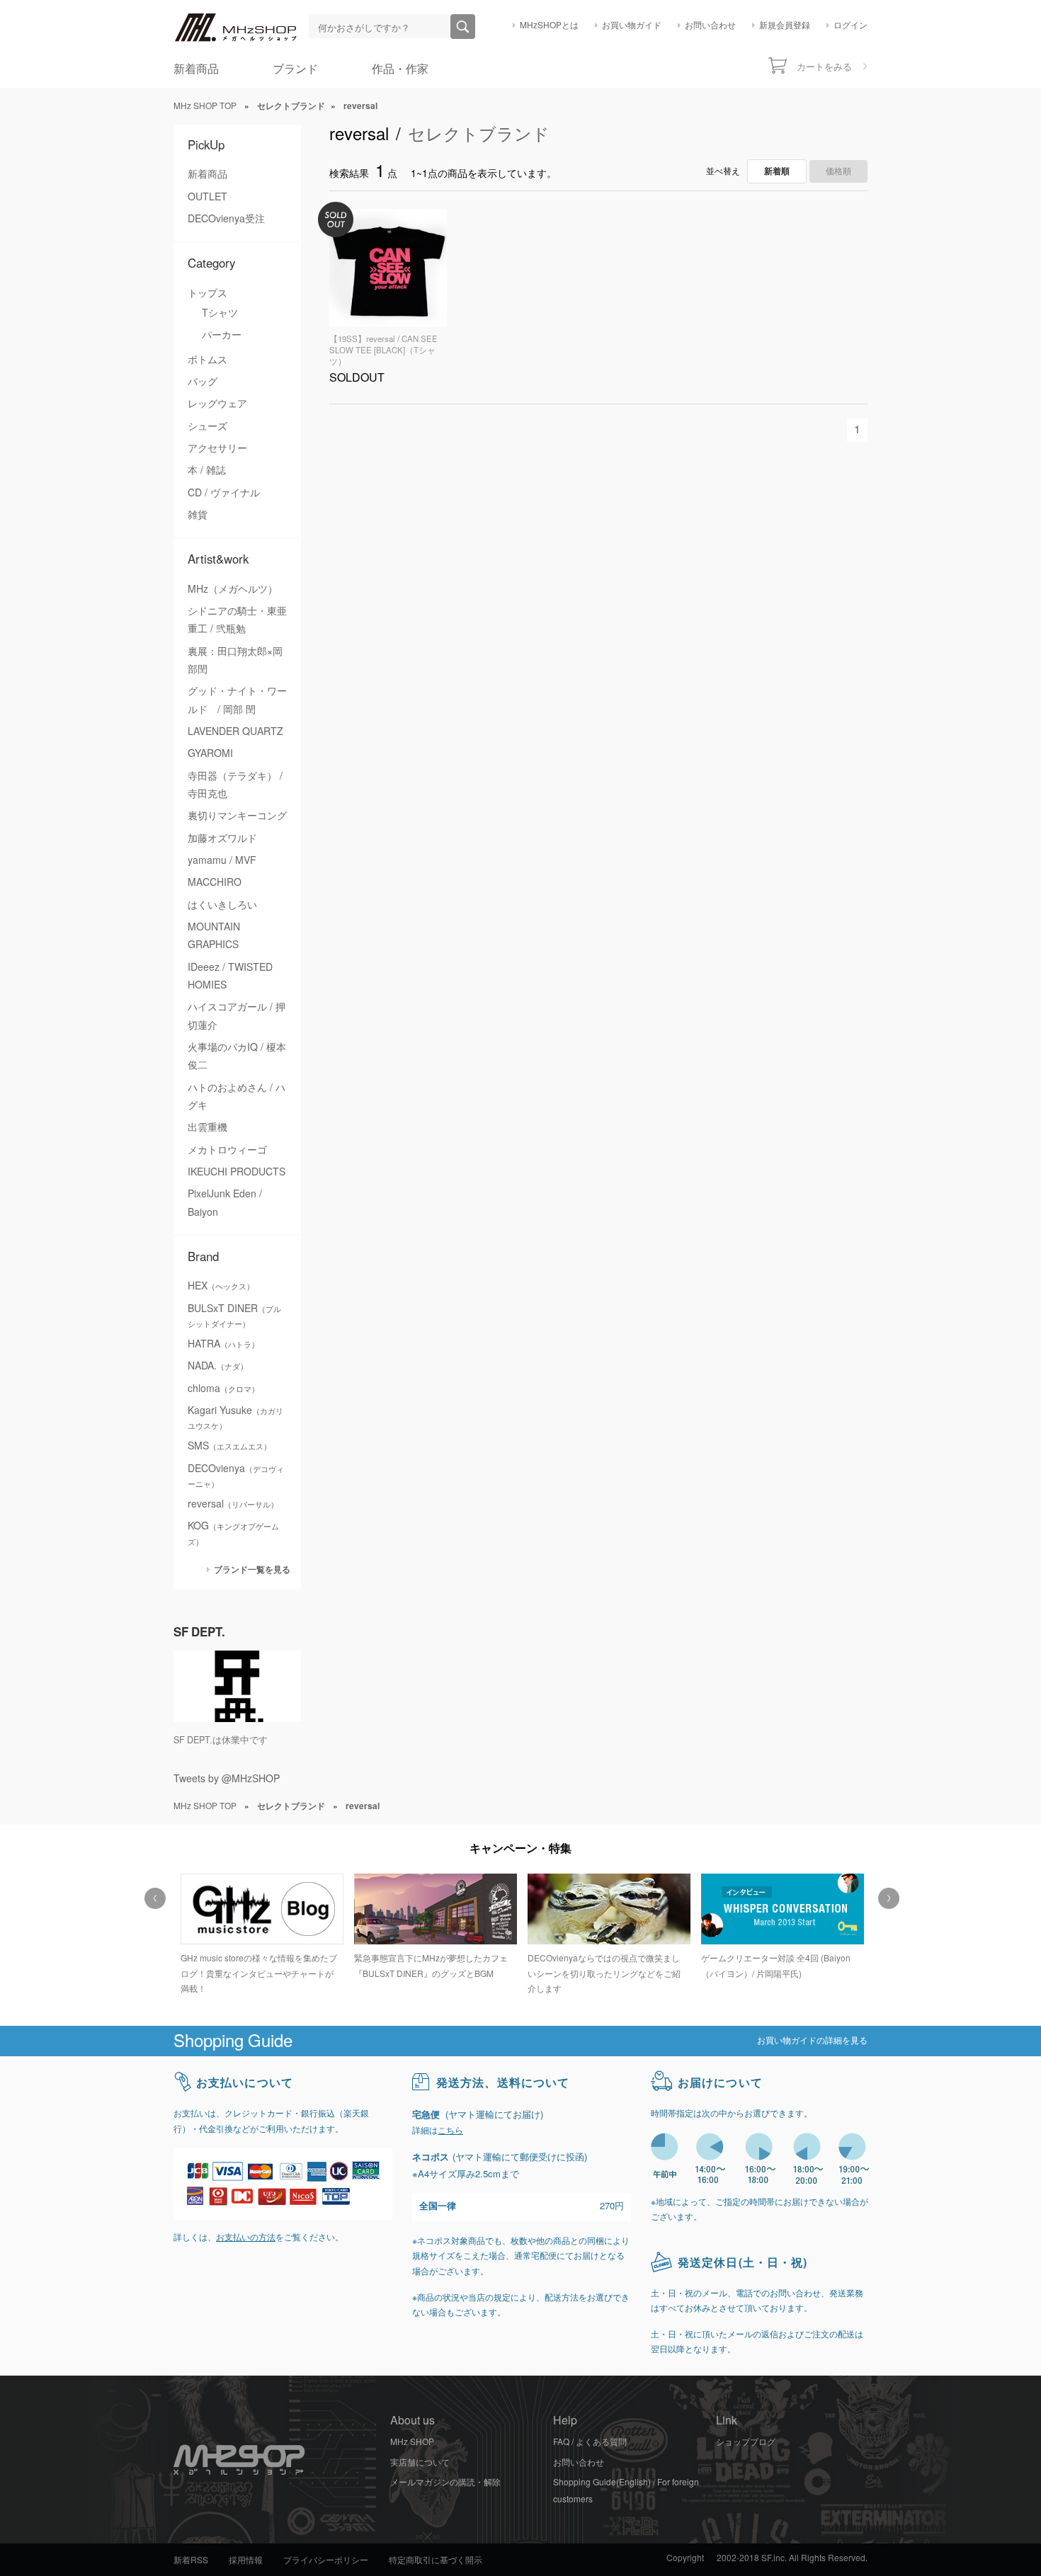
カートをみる (824, 67)
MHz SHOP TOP (205, 106)
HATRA (223, 1344)
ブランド (295, 69)
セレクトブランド (479, 134)
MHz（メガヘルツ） (233, 589)
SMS (229, 1446)
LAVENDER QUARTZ (235, 731)
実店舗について (420, 2463)
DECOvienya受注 (226, 219)
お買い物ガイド (632, 25)
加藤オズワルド (222, 838)
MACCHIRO (215, 882)
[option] (260, 1936)
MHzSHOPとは (549, 25)
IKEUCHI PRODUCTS (237, 1172)
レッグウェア (217, 404)
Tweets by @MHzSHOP (227, 1779)
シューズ (207, 426)
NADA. (218, 1366)
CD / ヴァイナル (224, 493)
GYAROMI (210, 753)
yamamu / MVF (222, 860)
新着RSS (191, 2560)
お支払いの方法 (246, 2238)
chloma (223, 1389)
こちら (450, 2131)
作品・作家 (400, 69)
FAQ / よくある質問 (590, 2442)
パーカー (222, 335)
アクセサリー (217, 448)
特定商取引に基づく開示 (436, 2560)
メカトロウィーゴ (227, 1150)
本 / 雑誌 (207, 470)
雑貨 (198, 515)
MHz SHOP (412, 2442)
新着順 (777, 171)
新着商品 (196, 69)
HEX (221, 1286)
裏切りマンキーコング (237, 816)
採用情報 (246, 2560)
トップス (207, 293)
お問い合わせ (710, 25)
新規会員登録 (785, 25)
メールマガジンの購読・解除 (445, 2483)
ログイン (851, 25)
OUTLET (207, 197)
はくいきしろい (222, 905)
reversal (233, 1504)
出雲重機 (207, 1127)
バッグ (203, 382)
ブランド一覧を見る (252, 1569)
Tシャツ (220, 313)
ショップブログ (746, 2442)
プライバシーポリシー (326, 2560)
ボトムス (207, 360)
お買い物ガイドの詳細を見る (812, 2041)
